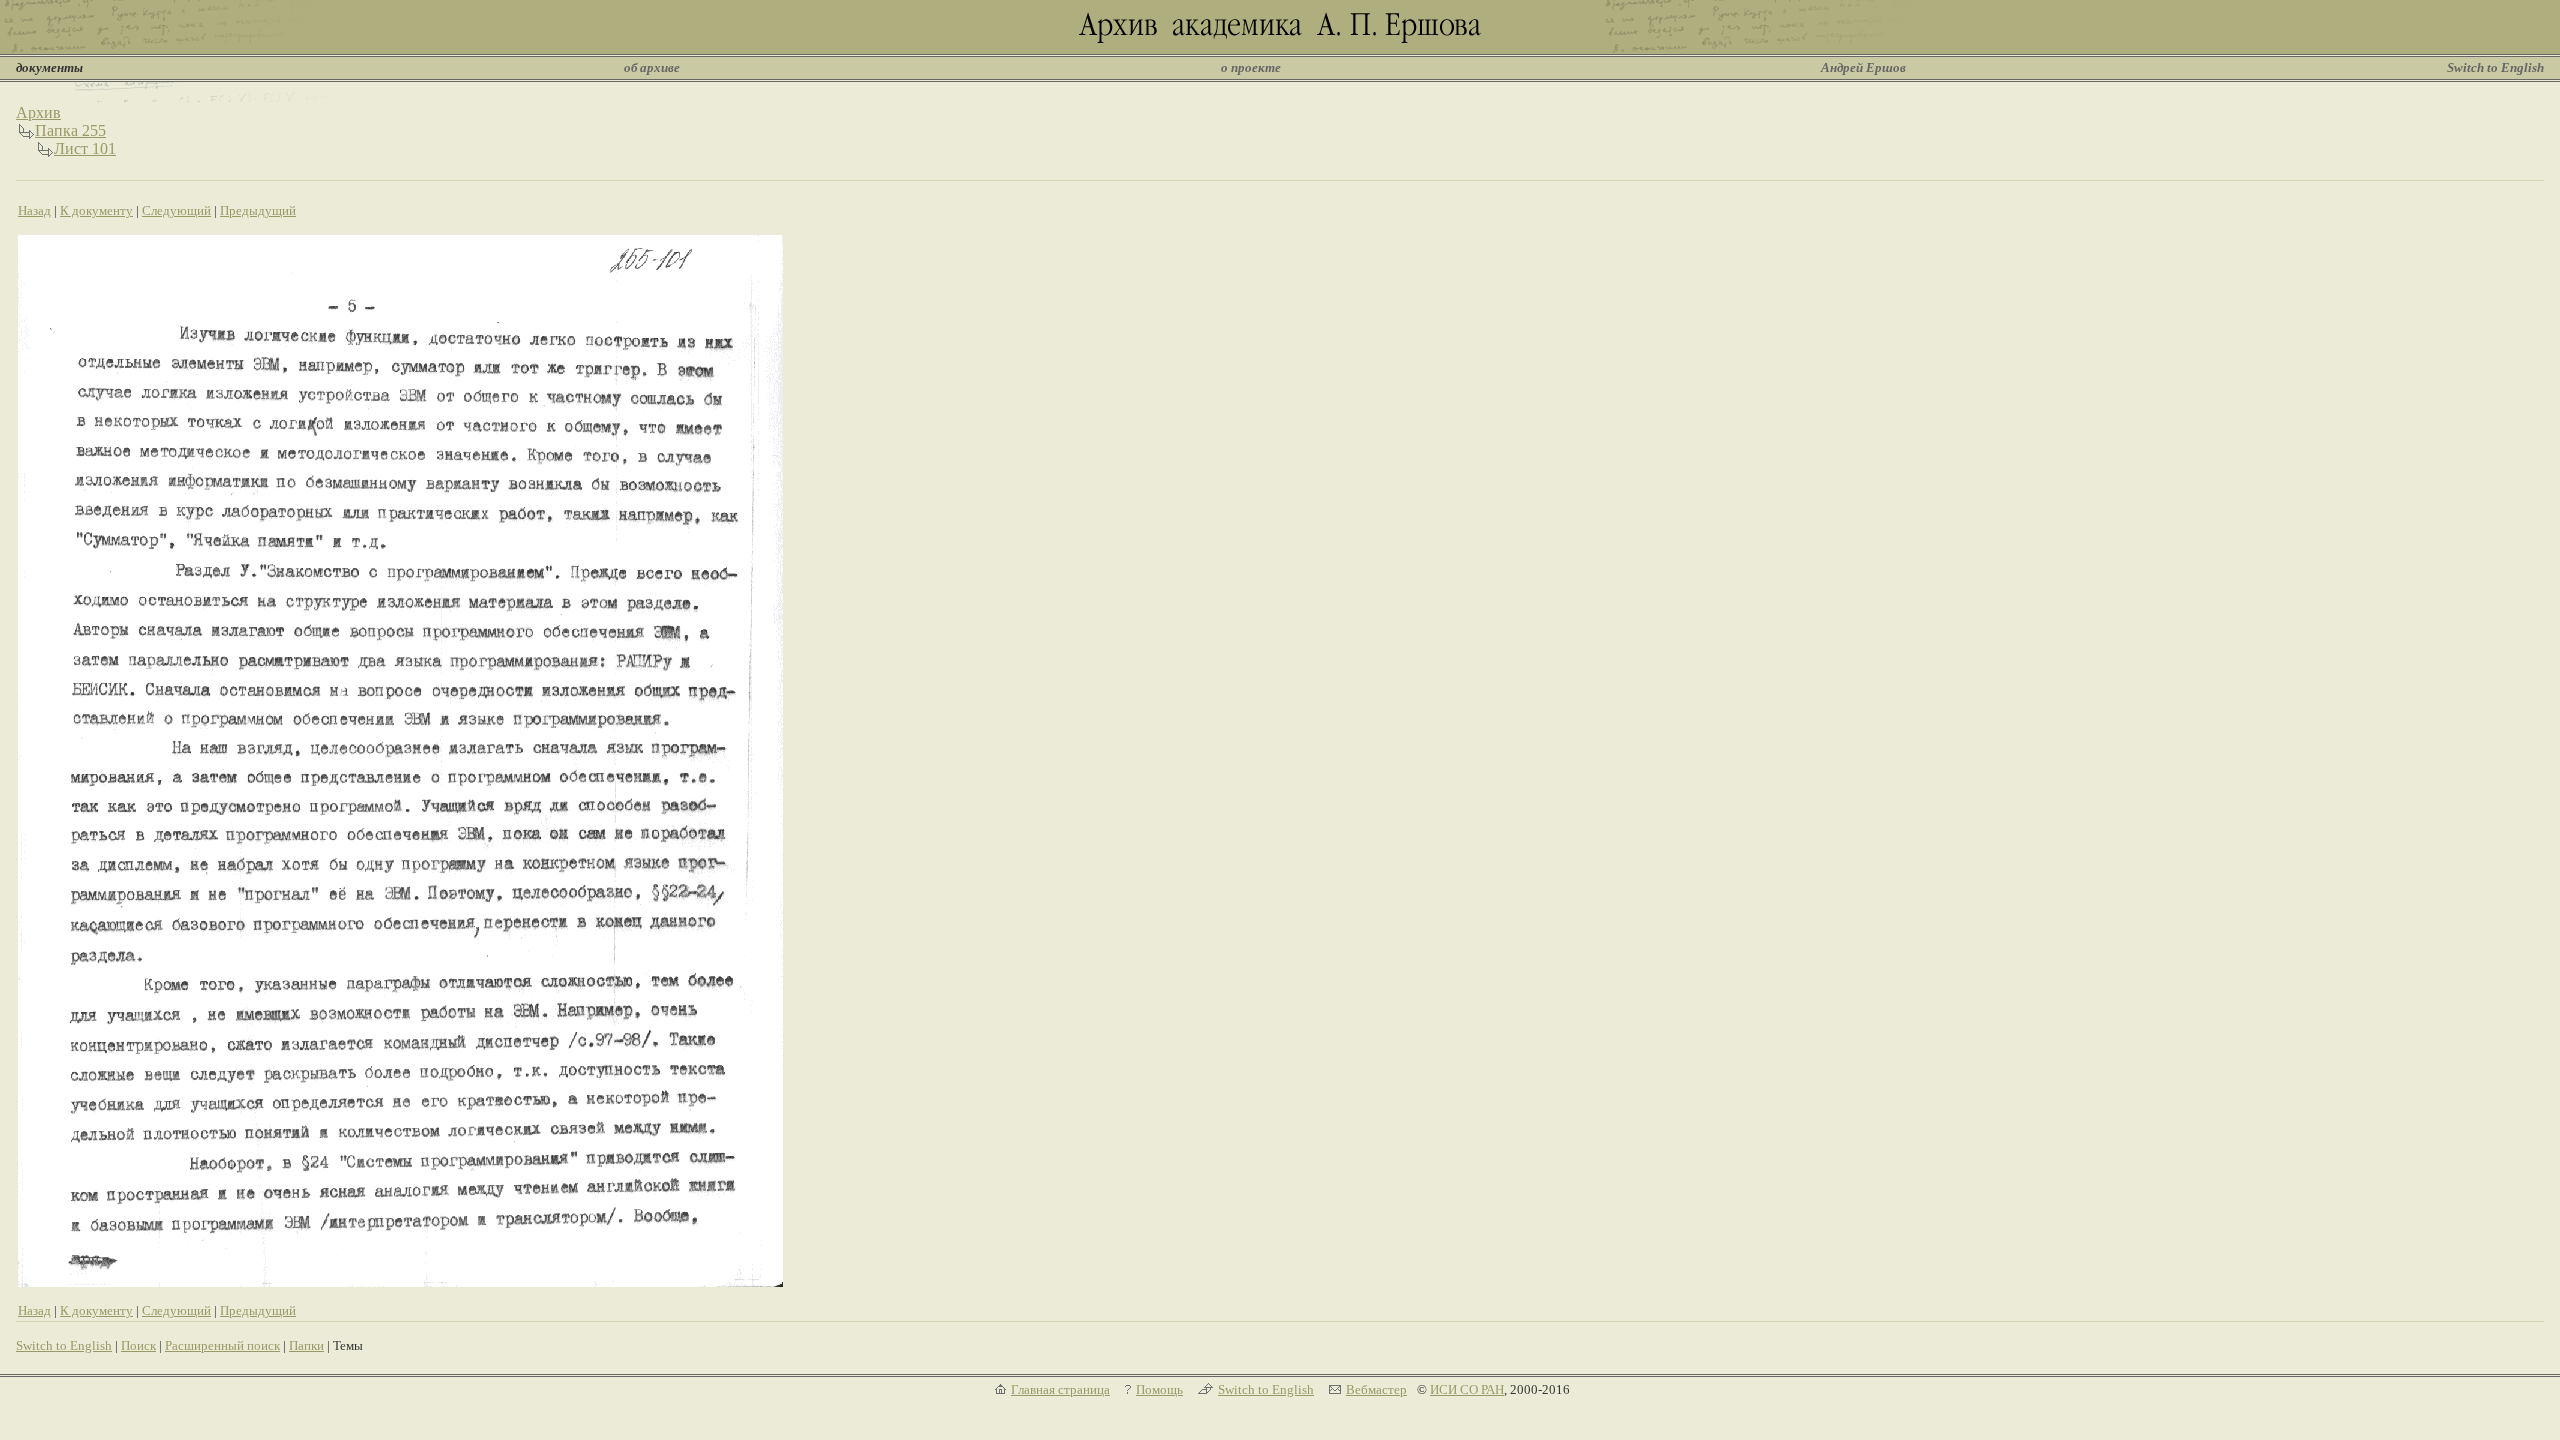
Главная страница (1060, 1389)
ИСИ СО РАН (1467, 1389)
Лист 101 (85, 148)
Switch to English (2495, 67)
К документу (96, 210)
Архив (38, 112)
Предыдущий (258, 210)
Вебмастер (1376, 1389)
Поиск (138, 1345)
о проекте (1251, 67)
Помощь (1159, 1389)
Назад (34, 210)
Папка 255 (70, 130)
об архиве (652, 67)
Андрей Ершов (1863, 67)
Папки (306, 1345)
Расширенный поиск (222, 1345)
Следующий (176, 210)
